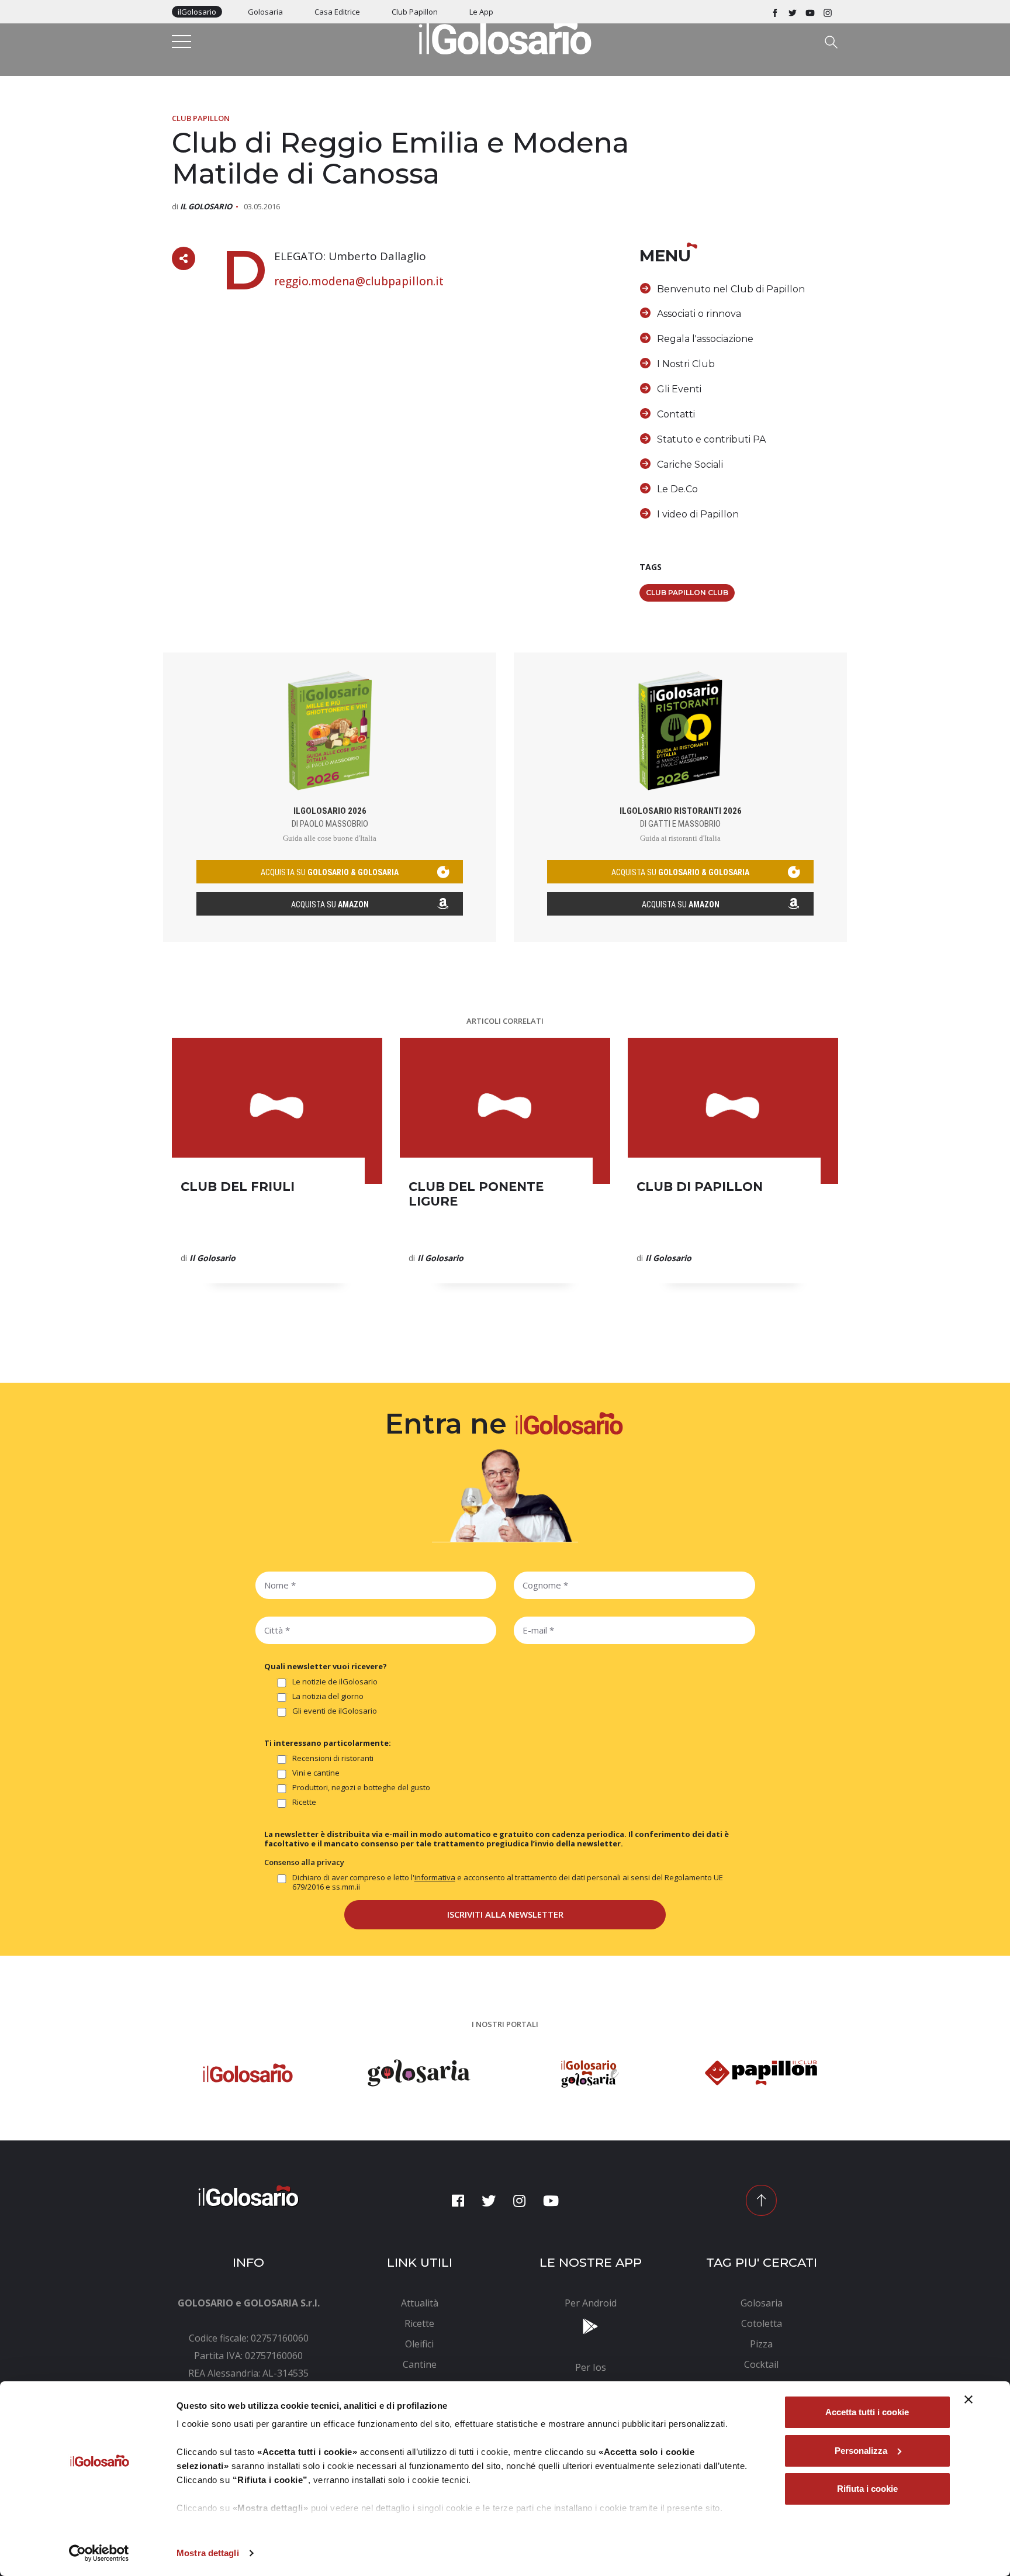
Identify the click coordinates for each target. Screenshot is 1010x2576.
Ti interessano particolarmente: (328, 1743)
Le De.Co (677, 489)
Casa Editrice (337, 12)
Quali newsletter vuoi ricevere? (326, 1666)
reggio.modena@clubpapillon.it (359, 281)
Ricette (304, 1802)
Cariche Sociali (690, 465)
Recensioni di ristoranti (333, 1758)
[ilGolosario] (505, 36)
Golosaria (265, 12)
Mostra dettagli (208, 2553)
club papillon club (687, 593)
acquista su (330, 872)
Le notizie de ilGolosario (335, 1682)
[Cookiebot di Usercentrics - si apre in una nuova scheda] (99, 2553)
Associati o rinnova (699, 314)
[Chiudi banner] (969, 2399)
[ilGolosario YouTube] (810, 12)
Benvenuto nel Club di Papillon (731, 289)
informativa (435, 1877)
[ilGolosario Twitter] (793, 12)
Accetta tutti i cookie (867, 2412)
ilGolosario (197, 12)
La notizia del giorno (328, 1696)
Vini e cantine (316, 1773)
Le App (481, 12)
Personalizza (861, 2451)
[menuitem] (420, 2303)
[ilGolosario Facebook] (775, 12)
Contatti (676, 414)
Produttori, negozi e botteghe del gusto (361, 1788)
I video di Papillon (698, 514)
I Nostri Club (686, 364)
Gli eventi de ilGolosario (335, 1711)
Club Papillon (415, 12)
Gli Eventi (679, 389)
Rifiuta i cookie (867, 2489)
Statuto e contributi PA (711, 439)
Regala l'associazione (705, 339)
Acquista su (330, 904)
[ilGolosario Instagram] (828, 12)
